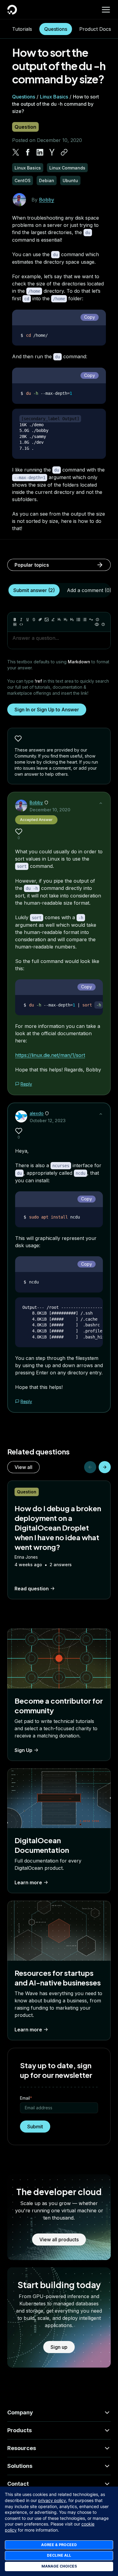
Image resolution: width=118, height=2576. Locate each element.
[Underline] (28, 620)
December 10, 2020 (50, 810)
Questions (56, 29)
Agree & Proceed (59, 2545)
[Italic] (21, 620)
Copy (90, 317)
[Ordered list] (85, 620)
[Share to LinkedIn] (40, 152)
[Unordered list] (78, 620)
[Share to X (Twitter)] (16, 152)
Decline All (59, 2555)
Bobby (47, 200)
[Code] (21, 624)
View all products (59, 2240)
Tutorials (22, 29)
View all (23, 1467)
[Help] (103, 624)
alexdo (37, 1113)
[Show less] (101, 803)
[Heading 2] (66, 620)
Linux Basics (54, 97)
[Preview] (97, 624)
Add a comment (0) (89, 590)
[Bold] (15, 620)
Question (25, 127)
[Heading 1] (59, 620)
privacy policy (52, 2500)
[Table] (15, 624)
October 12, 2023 (48, 1121)
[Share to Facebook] (28, 152)
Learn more (28, 1882)
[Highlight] (53, 620)
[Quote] (91, 620)
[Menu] (106, 10)
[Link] (40, 620)
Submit (35, 2127)
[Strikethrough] (34, 620)
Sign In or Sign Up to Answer (47, 710)
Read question (32, 1589)
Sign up (59, 2347)
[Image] (47, 620)
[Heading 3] (72, 620)
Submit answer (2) (34, 590)
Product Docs (95, 29)
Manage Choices (59, 2566)
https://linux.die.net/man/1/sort (50, 1055)
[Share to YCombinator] (52, 152)
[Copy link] (64, 152)
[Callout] (97, 620)
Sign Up (23, 1750)
